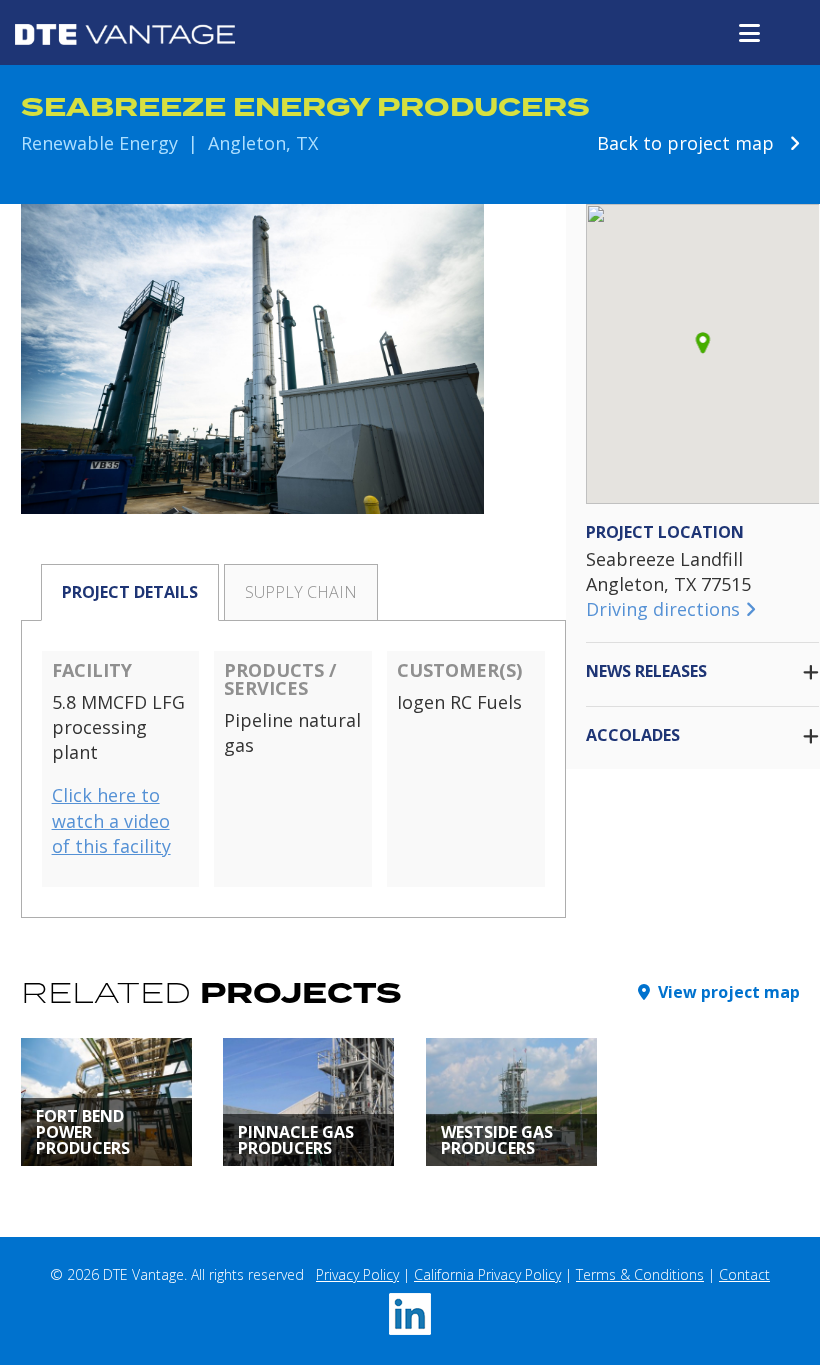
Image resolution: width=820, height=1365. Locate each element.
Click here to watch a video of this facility (111, 820)
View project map (725, 992)
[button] (702, 343)
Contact (744, 1274)
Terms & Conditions (640, 1274)
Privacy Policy (357, 1274)
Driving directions (665, 609)
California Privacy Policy (487, 1274)
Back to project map (693, 143)
